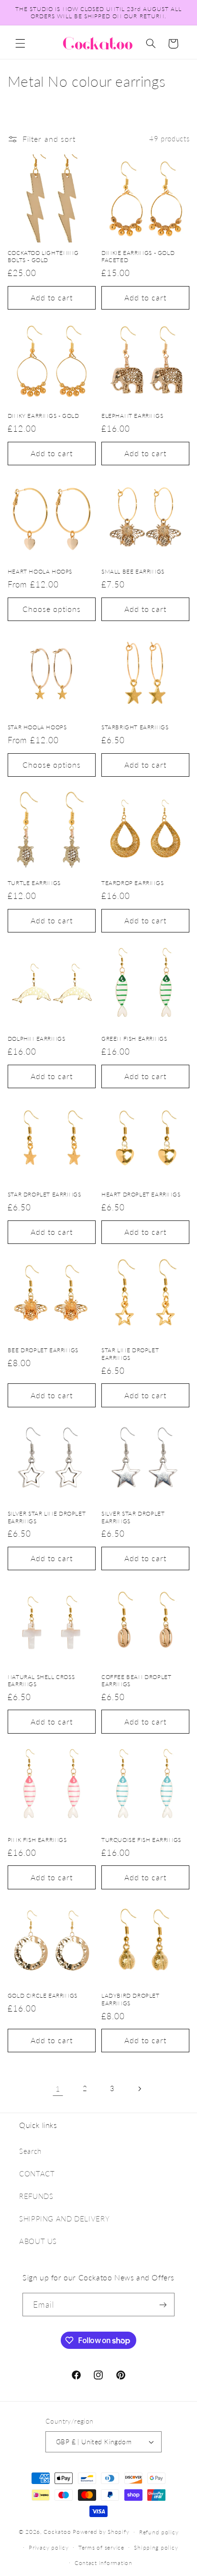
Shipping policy (156, 2547)
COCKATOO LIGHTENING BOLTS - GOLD (43, 257)
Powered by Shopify (101, 2532)
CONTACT (37, 2173)
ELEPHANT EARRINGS (132, 416)
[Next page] (139, 2089)
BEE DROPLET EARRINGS (43, 1350)
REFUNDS (36, 2196)
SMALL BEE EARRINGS (133, 571)
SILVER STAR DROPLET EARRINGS (133, 1517)
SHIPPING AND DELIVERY (64, 2219)
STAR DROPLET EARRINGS (44, 1194)
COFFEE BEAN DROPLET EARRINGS (136, 1681)
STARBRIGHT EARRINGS (135, 727)
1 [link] (58, 2088)
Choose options (52, 609)
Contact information (104, 2563)
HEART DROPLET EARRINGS (141, 1194)
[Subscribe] (163, 2305)
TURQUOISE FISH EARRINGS (141, 1840)
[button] (20, 44)
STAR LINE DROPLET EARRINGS (130, 1354)
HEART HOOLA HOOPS (40, 571)
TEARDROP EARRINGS (132, 883)
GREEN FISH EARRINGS (134, 1039)
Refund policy (159, 2532)
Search (30, 2151)
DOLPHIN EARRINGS (37, 1039)
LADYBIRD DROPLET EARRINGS (131, 1999)
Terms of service (101, 2547)
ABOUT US (38, 2241)
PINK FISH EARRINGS (37, 1840)
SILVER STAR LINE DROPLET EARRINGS (47, 1517)
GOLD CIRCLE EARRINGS (43, 1995)
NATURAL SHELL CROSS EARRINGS (41, 1681)
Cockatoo (57, 2532)
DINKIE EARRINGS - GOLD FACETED (138, 257)
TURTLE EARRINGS (34, 883)
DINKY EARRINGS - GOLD (44, 416)
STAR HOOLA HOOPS (37, 727)
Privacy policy (49, 2547)
